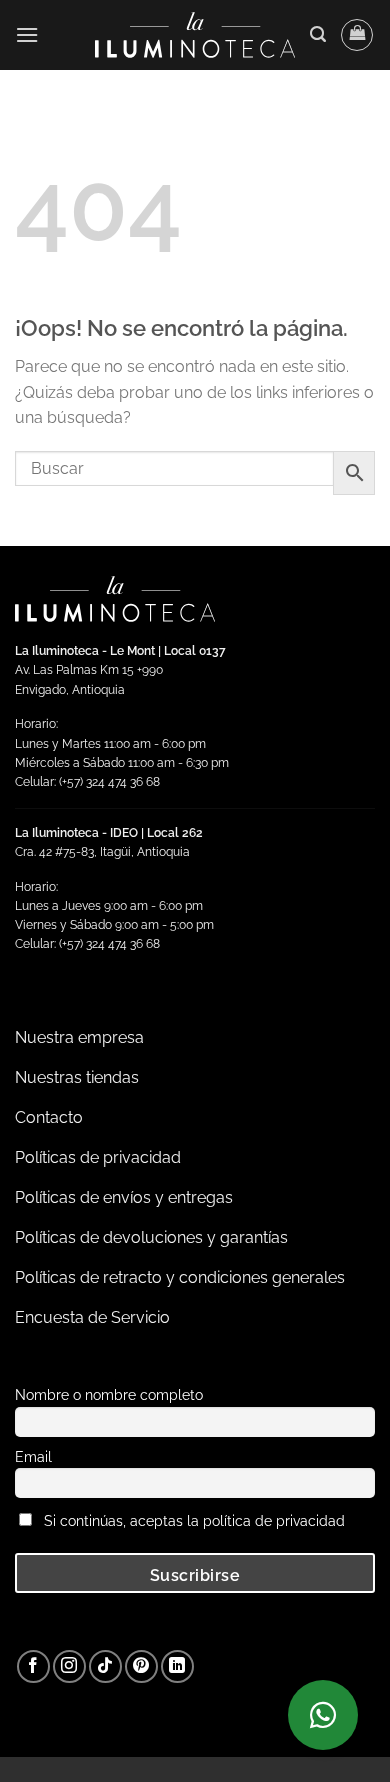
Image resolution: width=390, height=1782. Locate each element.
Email (33, 1456)
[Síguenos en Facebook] (33, 1666)
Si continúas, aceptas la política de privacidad (194, 1520)
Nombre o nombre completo (109, 1394)
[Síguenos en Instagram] (69, 1666)
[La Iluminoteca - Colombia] (195, 34)
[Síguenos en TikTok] (105, 1666)
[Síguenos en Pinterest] (141, 1666)
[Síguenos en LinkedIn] (177, 1666)
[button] (27, 34)
